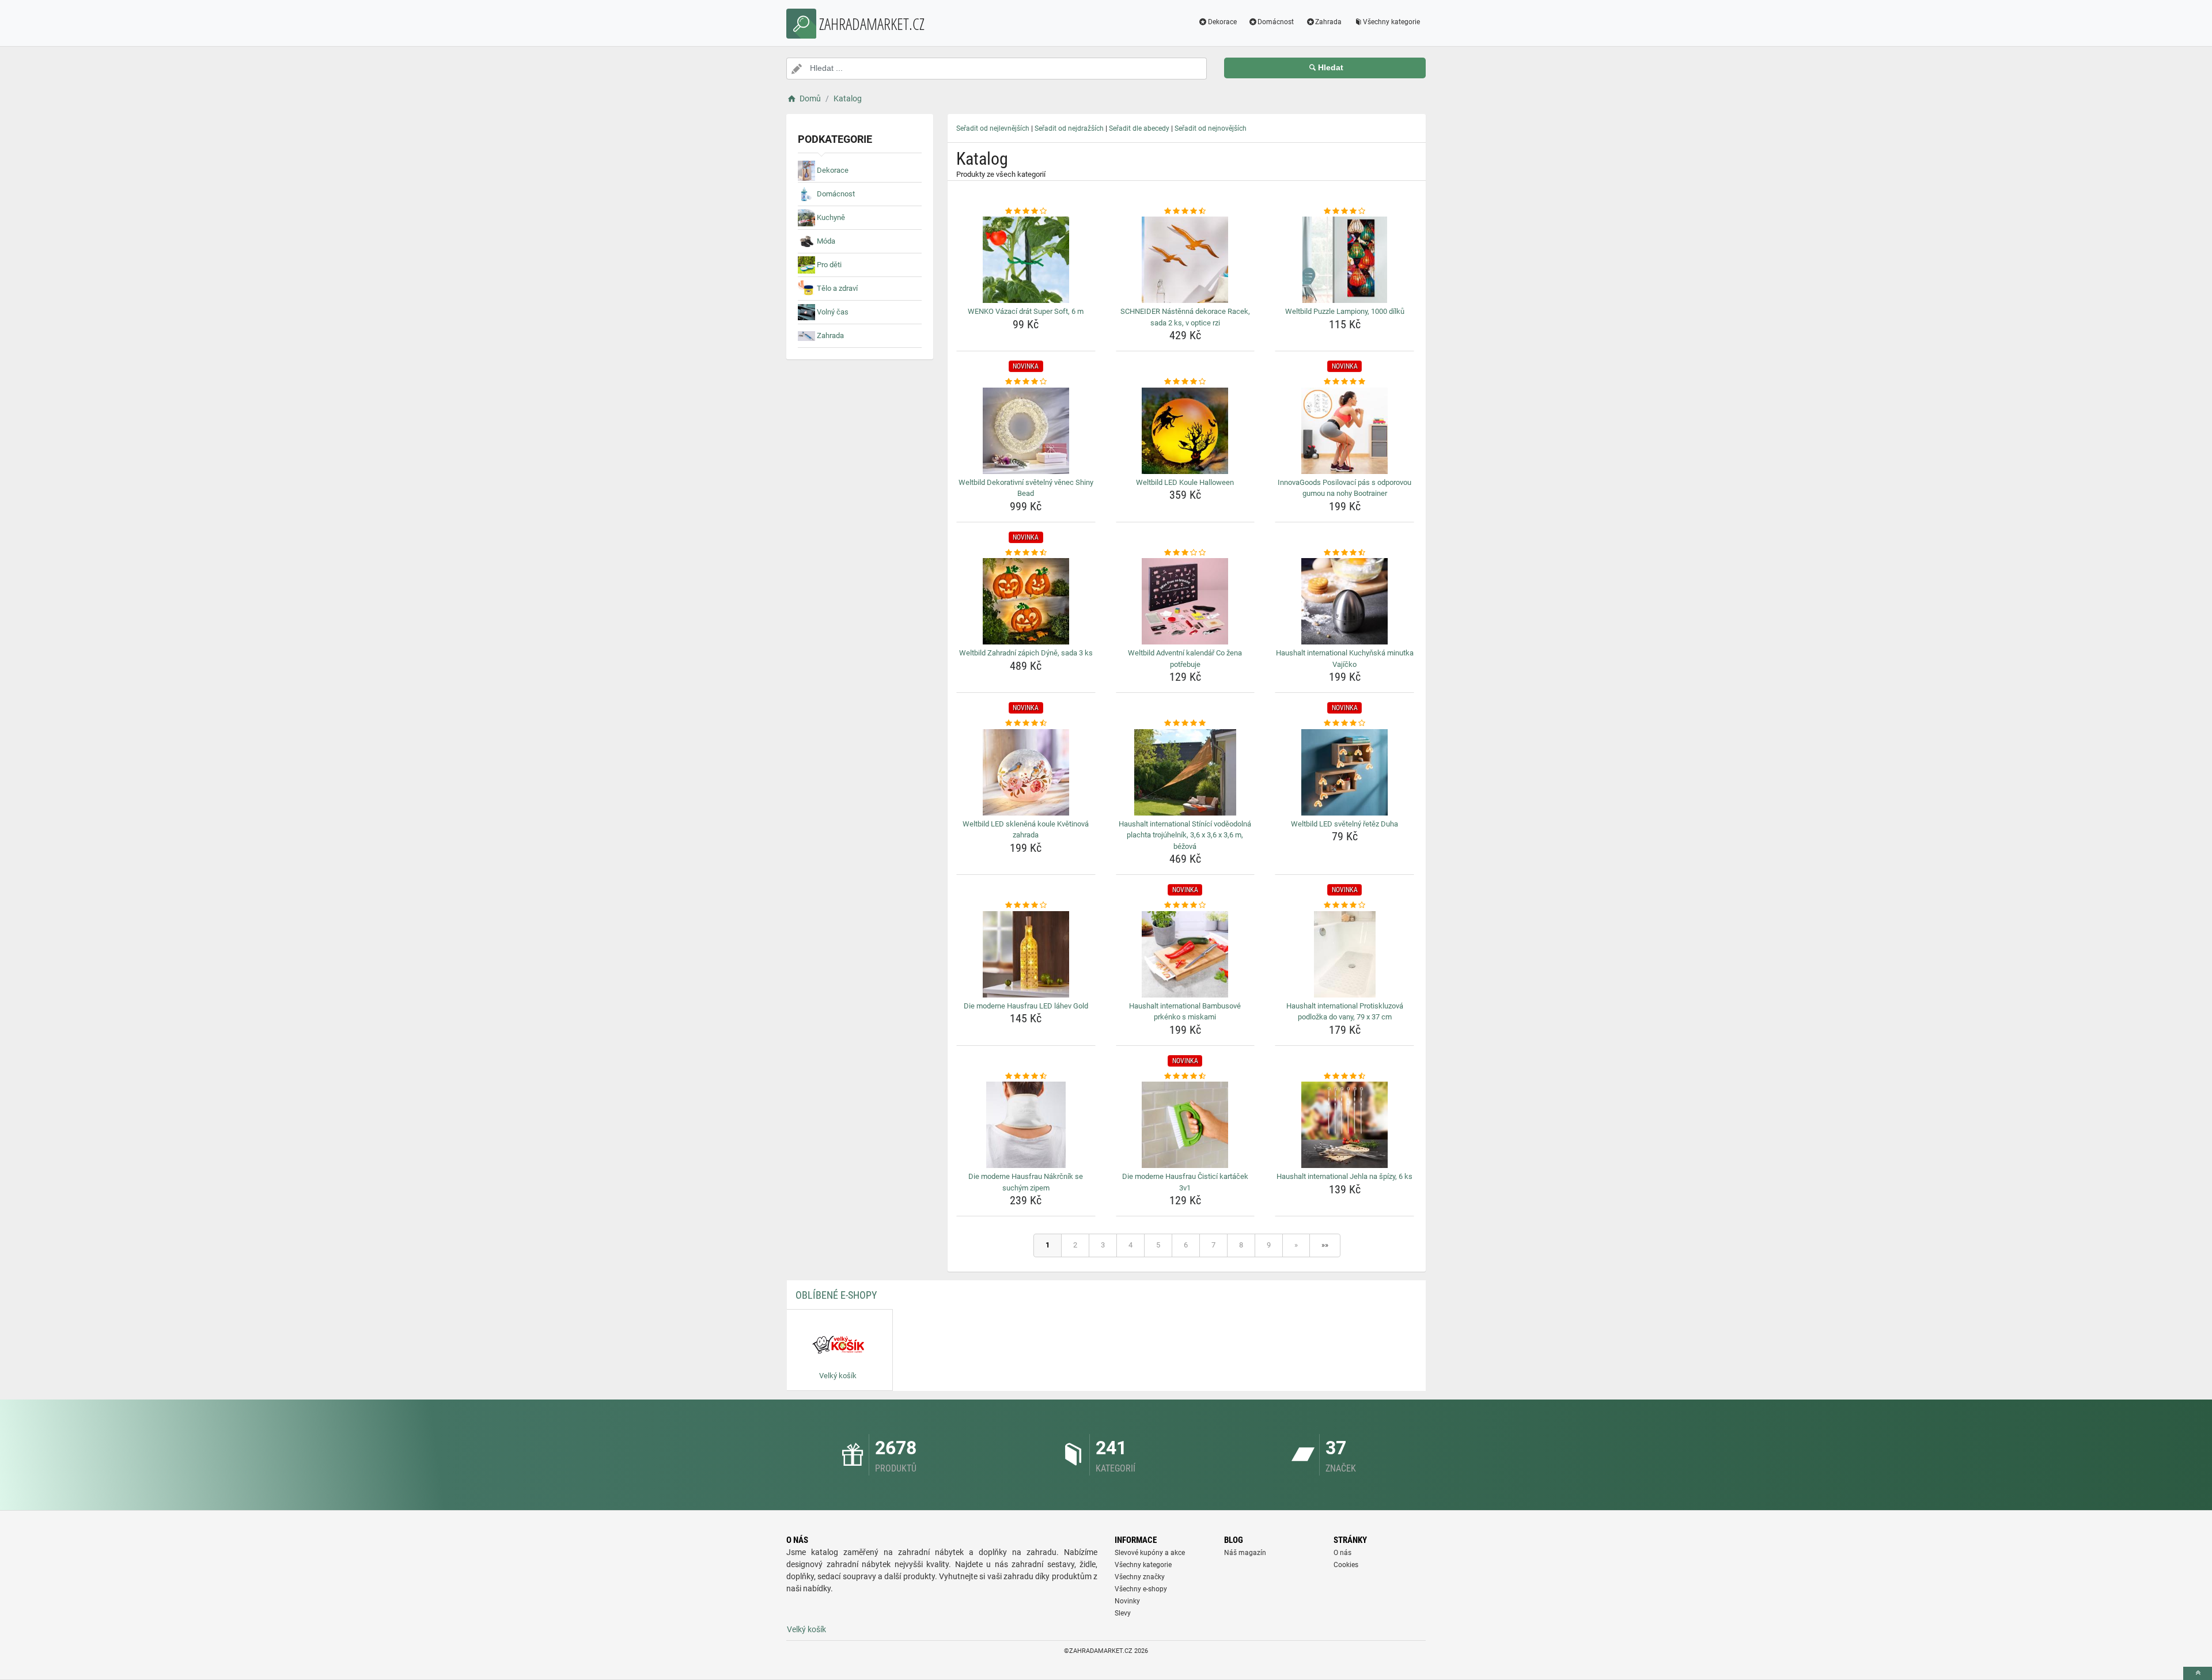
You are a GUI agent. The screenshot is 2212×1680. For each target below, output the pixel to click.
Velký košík (806, 1629)
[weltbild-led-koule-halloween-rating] (1185, 382)
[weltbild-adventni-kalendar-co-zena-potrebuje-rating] (1185, 553)
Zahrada (1328, 22)
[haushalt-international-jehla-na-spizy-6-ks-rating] (1344, 1076)
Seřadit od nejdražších (1069, 128)
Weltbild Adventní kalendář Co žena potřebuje (1185, 659)
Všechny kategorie (1391, 22)
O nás (1342, 1553)
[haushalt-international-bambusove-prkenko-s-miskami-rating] (1185, 905)
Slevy (1123, 1613)
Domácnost (1276, 22)
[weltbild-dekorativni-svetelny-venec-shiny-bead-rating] (1026, 382)
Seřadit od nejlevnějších (993, 128)
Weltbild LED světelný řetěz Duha (1344, 824)
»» (1325, 1245)
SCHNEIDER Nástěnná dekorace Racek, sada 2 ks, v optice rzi (1185, 317)
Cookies (1346, 1565)
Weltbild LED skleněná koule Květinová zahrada (1026, 830)
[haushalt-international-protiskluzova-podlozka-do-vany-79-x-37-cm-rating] (1344, 905)
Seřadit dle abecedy (1139, 128)
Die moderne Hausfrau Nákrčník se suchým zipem (1026, 1182)
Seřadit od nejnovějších (1211, 128)
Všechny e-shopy (1141, 1589)
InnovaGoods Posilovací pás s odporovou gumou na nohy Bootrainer (1344, 488)
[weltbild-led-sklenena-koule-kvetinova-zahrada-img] (1026, 772)
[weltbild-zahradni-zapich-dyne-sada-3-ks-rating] (1026, 553)
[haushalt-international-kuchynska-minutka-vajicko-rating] (1344, 553)
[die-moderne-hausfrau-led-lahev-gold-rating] (1026, 905)
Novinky (1127, 1601)
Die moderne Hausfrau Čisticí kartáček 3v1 (1185, 1182)
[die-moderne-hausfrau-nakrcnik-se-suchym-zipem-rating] (1026, 1076)
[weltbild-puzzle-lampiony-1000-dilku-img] (1344, 260)
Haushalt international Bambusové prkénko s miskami (1185, 1012)
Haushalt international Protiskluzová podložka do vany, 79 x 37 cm (1345, 1012)
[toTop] (2198, 1673)
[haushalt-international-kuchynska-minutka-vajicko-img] (1344, 601)
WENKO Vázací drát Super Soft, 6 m (1026, 311)
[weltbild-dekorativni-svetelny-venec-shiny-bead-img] (1026, 431)
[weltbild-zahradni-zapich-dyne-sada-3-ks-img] (1026, 601)
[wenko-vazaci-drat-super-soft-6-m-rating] (1026, 211)
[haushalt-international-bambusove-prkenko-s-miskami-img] (1185, 954)
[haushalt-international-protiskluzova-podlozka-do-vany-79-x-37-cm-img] (1344, 954)
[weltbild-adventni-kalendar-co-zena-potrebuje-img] (1185, 601)
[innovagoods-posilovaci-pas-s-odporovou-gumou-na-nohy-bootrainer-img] (1344, 431)
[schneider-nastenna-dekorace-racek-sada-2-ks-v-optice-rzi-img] (1185, 260)
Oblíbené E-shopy (836, 1295)
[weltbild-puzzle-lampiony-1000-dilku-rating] (1344, 211)
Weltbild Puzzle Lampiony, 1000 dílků (1345, 311)
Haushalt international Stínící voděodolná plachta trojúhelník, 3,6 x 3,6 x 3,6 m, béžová (1185, 835)
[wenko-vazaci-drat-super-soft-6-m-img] (1026, 260)
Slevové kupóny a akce (1150, 1553)
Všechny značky (1140, 1577)
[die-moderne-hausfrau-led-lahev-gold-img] (1026, 954)
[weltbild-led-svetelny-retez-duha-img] (1344, 772)
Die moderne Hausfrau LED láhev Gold (1026, 1006)
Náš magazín (1245, 1553)
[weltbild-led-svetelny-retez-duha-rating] (1344, 723)
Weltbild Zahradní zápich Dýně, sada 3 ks (1026, 653)
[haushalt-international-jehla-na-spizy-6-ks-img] (1344, 1125)
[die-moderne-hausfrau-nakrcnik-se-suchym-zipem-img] (1026, 1125)
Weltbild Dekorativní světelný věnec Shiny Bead (1026, 488)
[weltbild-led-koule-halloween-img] (1185, 431)
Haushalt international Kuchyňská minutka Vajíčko (1345, 659)
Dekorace (1222, 22)
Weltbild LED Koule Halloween (1185, 482)
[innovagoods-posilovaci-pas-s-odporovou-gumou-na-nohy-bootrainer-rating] (1344, 382)
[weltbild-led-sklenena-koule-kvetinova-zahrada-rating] (1026, 723)
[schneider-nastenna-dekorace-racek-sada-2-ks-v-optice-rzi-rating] (1185, 211)
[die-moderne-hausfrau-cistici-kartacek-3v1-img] (1185, 1125)
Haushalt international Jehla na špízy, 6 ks (1344, 1176)
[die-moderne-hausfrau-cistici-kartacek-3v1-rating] (1185, 1076)
